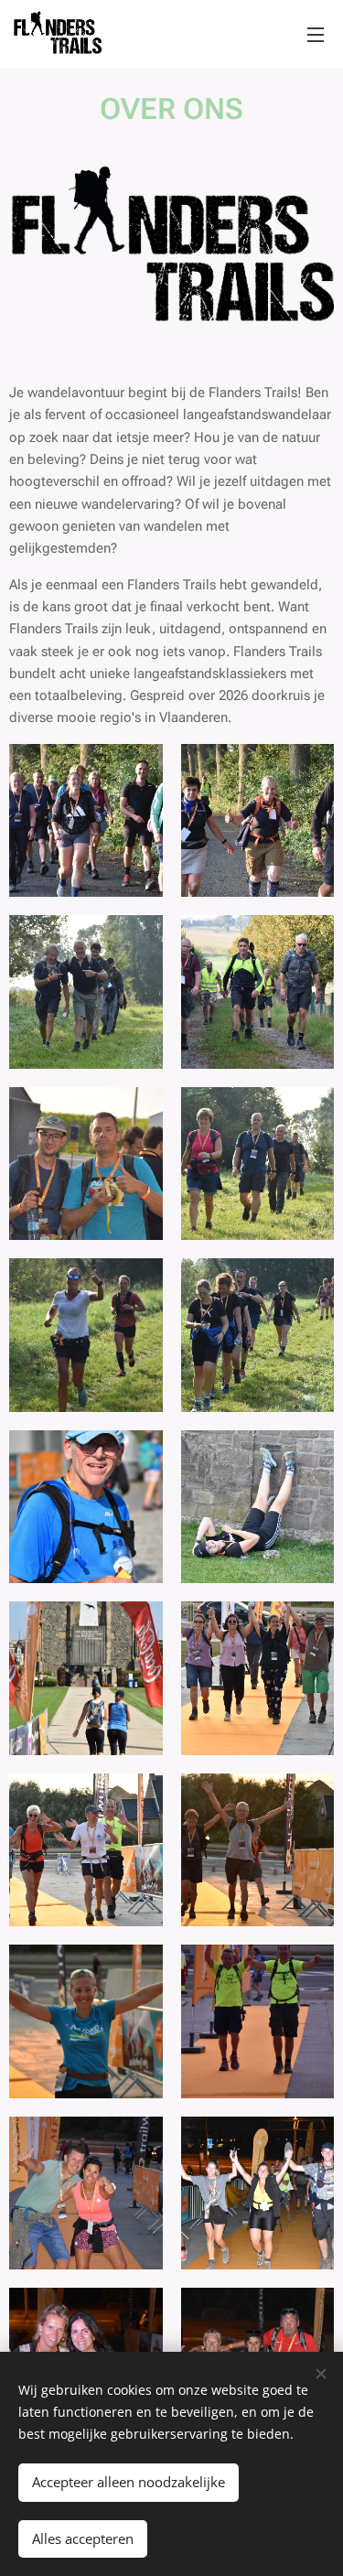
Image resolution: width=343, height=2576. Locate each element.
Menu (316, 34)
